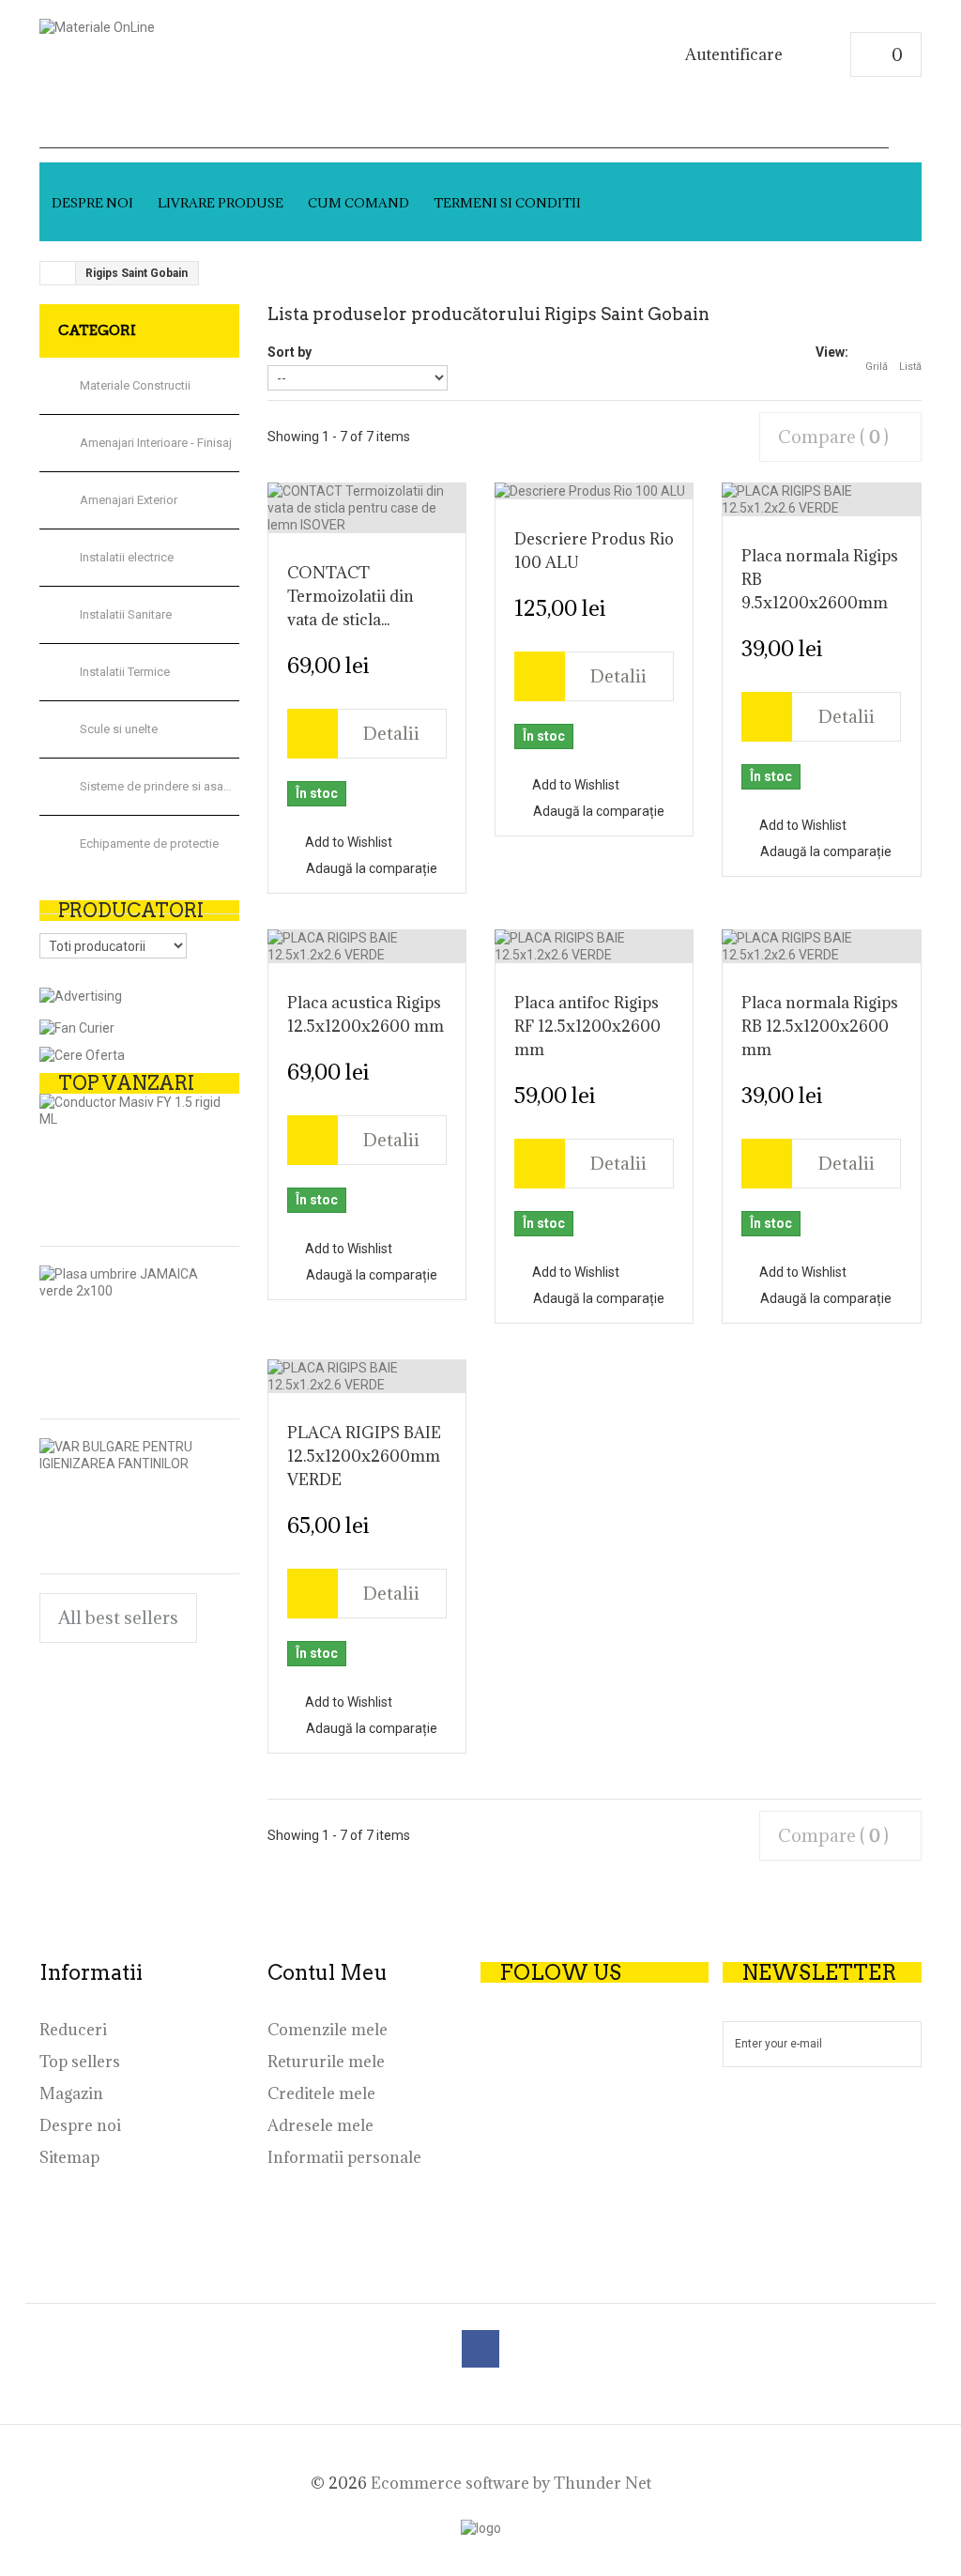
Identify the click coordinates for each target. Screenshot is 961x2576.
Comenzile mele (328, 2030)
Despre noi (92, 203)
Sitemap (69, 2157)
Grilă (877, 367)
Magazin (71, 2093)
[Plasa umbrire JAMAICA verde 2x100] (130, 1282)
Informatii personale (344, 2157)
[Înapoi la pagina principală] (58, 273)
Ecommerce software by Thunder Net (511, 2483)
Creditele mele (321, 2093)
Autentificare (734, 55)
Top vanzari (126, 1083)
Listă (910, 367)
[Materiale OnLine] (223, 50)
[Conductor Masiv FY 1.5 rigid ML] (130, 1111)
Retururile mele (326, 2062)
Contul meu (328, 1972)
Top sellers (80, 2062)
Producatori (131, 911)
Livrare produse (221, 203)
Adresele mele (320, 2125)
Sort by (290, 352)
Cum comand (358, 203)
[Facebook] (480, 2349)
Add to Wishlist (347, 842)
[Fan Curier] (77, 1026)
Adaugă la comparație (372, 868)
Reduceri (73, 2030)
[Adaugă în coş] (313, 734)
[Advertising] (81, 995)
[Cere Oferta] (82, 1054)
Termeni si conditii (507, 203)
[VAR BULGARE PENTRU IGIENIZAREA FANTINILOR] (130, 1455)
